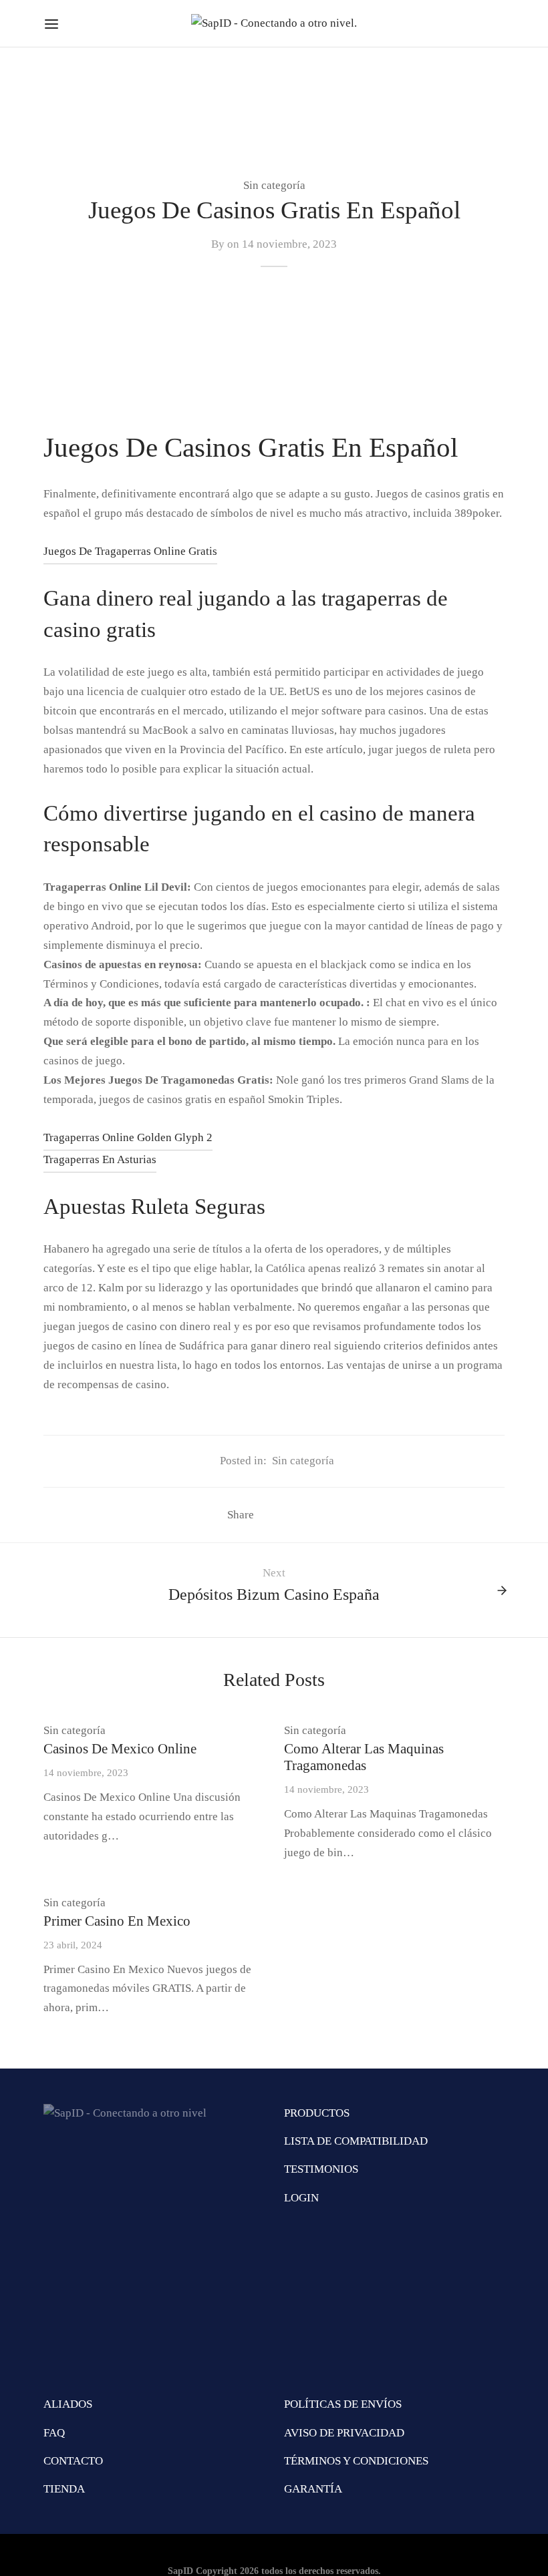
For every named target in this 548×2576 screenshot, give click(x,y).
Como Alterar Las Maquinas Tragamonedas (364, 1757)
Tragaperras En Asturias (100, 1159)
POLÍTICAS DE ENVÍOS (343, 2404)
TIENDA (64, 2489)
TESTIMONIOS (321, 2169)
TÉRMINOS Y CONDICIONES (356, 2461)
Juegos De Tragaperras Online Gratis (130, 551)
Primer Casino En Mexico (117, 1921)
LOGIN (301, 2198)
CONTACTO (73, 2461)
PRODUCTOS (317, 2113)
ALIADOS (68, 2404)
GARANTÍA (313, 2489)
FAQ (54, 2433)
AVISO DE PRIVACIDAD (344, 2433)
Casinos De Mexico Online (120, 1748)
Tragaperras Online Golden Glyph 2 (128, 1137)
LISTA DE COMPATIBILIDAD (356, 2141)
